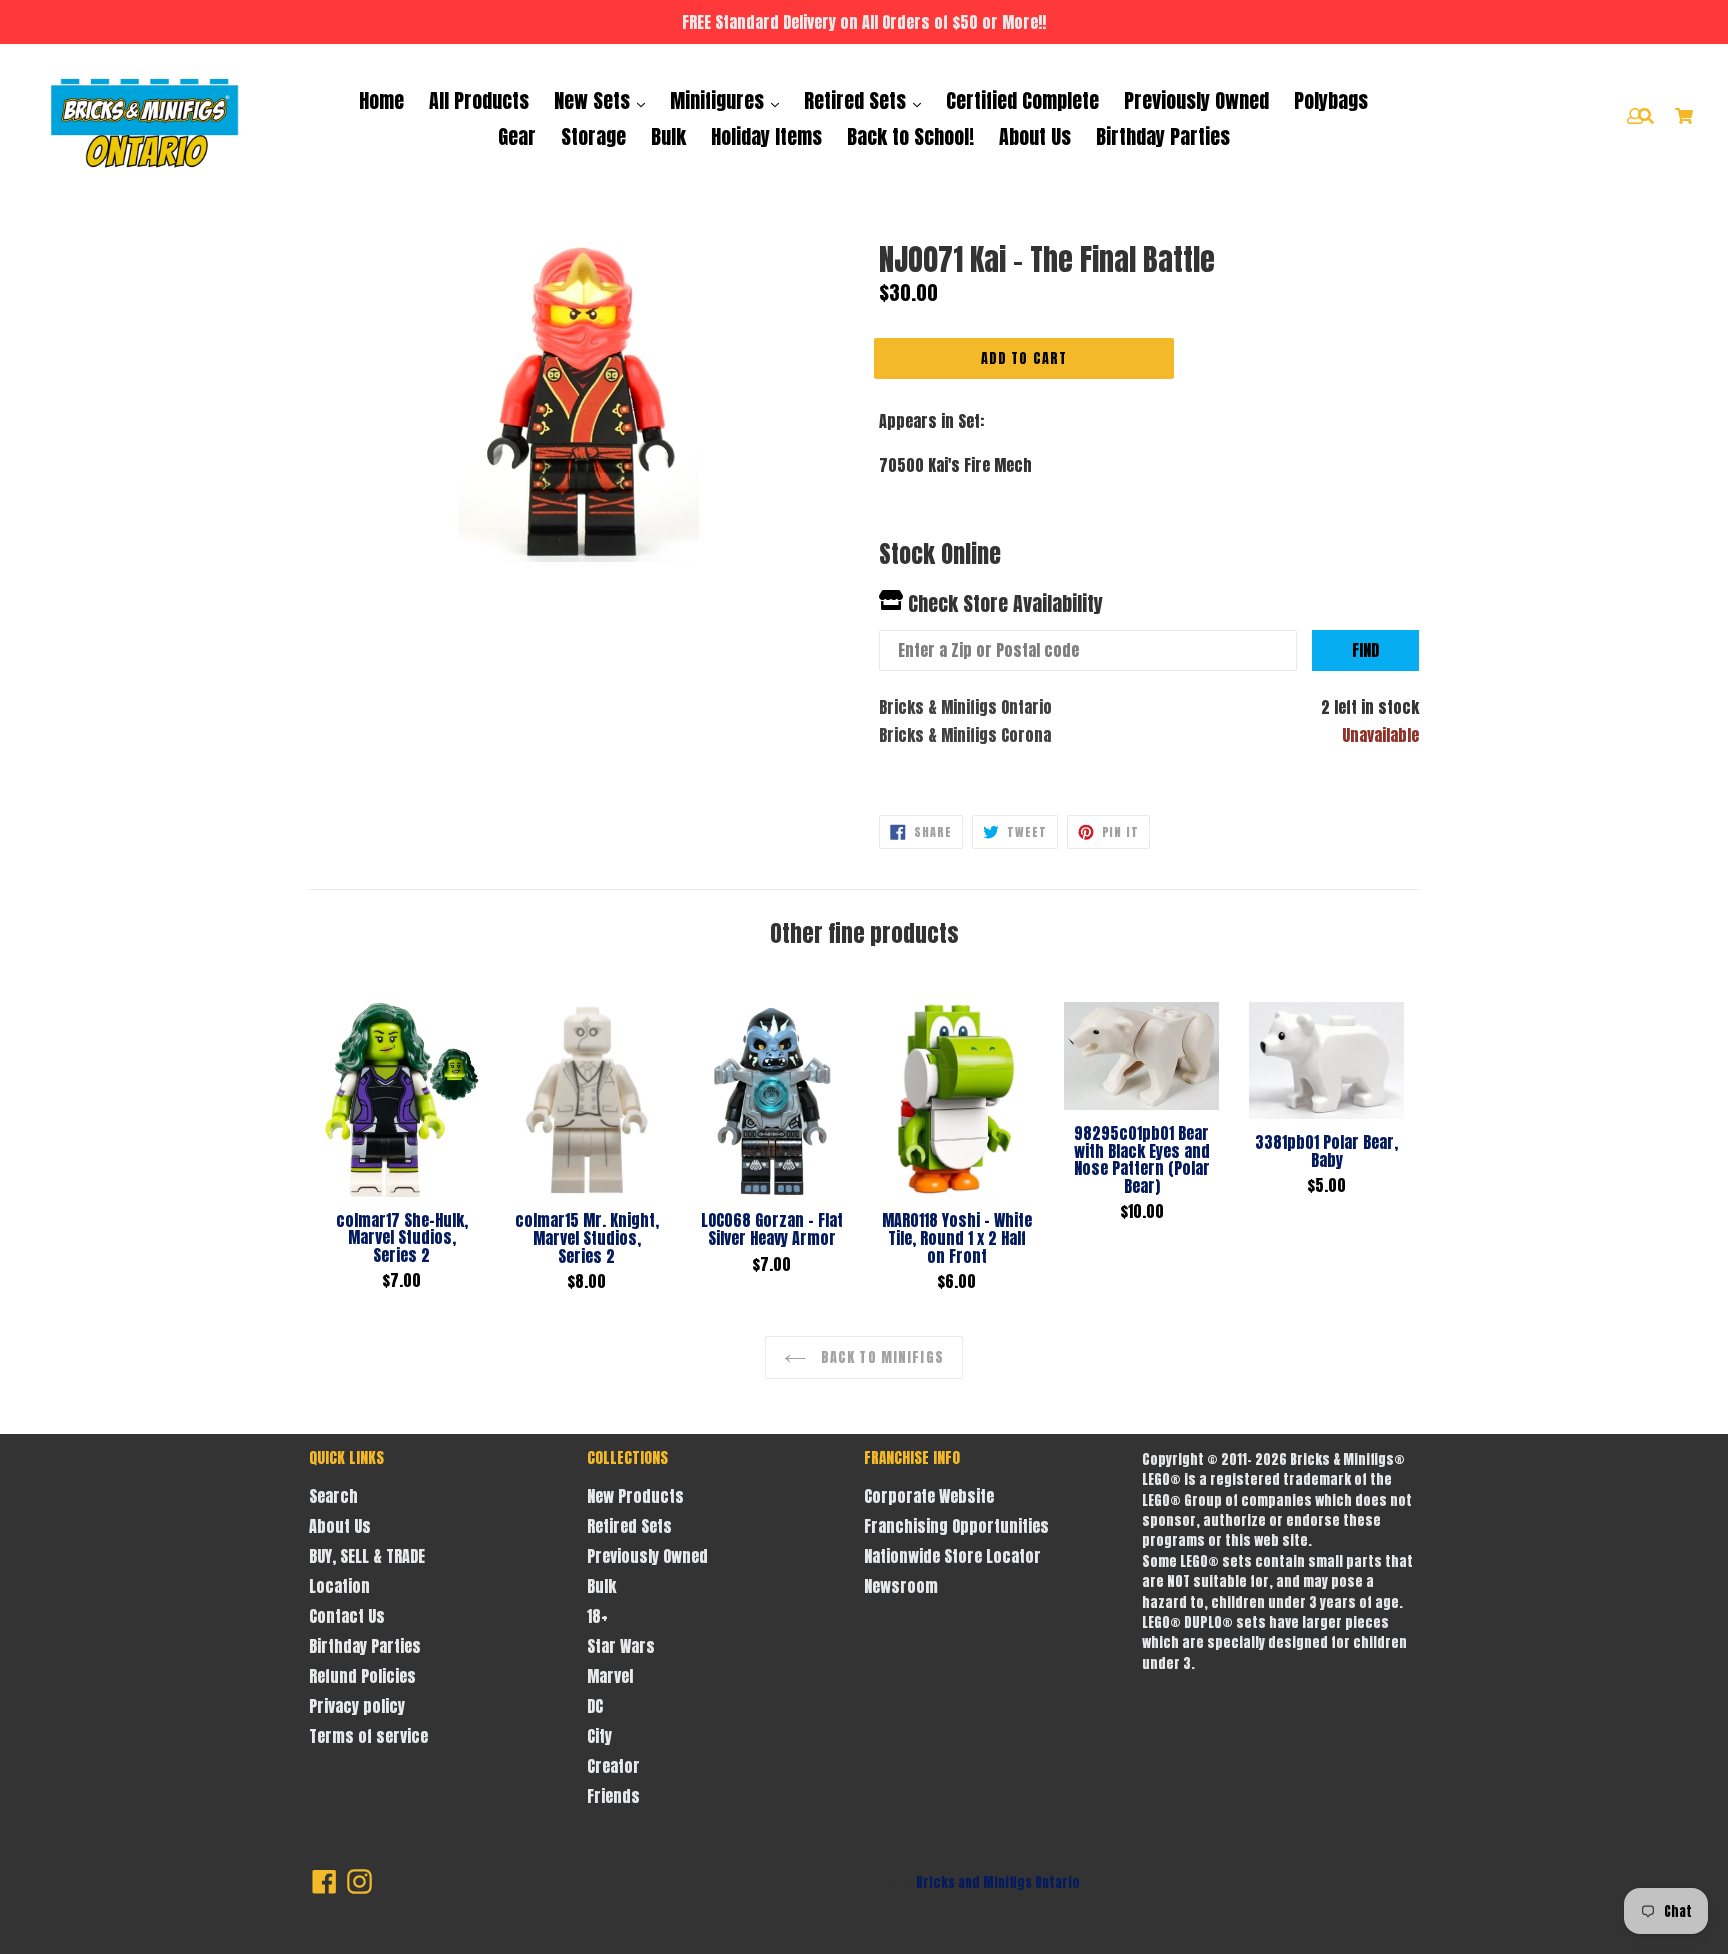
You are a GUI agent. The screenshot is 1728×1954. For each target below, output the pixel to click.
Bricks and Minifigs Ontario (998, 1882)
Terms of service (368, 1736)
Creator (613, 1766)
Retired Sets (857, 100)
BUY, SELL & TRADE (367, 1556)
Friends (613, 1796)
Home (381, 100)
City (599, 1736)
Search (333, 1496)
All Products (479, 100)
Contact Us (347, 1616)
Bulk (668, 136)
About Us (1035, 136)
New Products (635, 1496)
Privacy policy (357, 1706)
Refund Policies (362, 1676)
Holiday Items (766, 136)
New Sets (594, 100)
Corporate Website (929, 1496)
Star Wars (621, 1646)
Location (339, 1586)
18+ (597, 1616)
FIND (1365, 650)
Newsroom (901, 1586)
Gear (517, 136)
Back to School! (910, 136)
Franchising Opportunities (956, 1526)
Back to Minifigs (880, 1357)
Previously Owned (1196, 100)
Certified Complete (1022, 100)
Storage (593, 136)
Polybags (1331, 100)
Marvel (610, 1676)
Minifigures (719, 100)
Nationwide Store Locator (952, 1556)
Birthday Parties (1163, 136)
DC (595, 1706)
